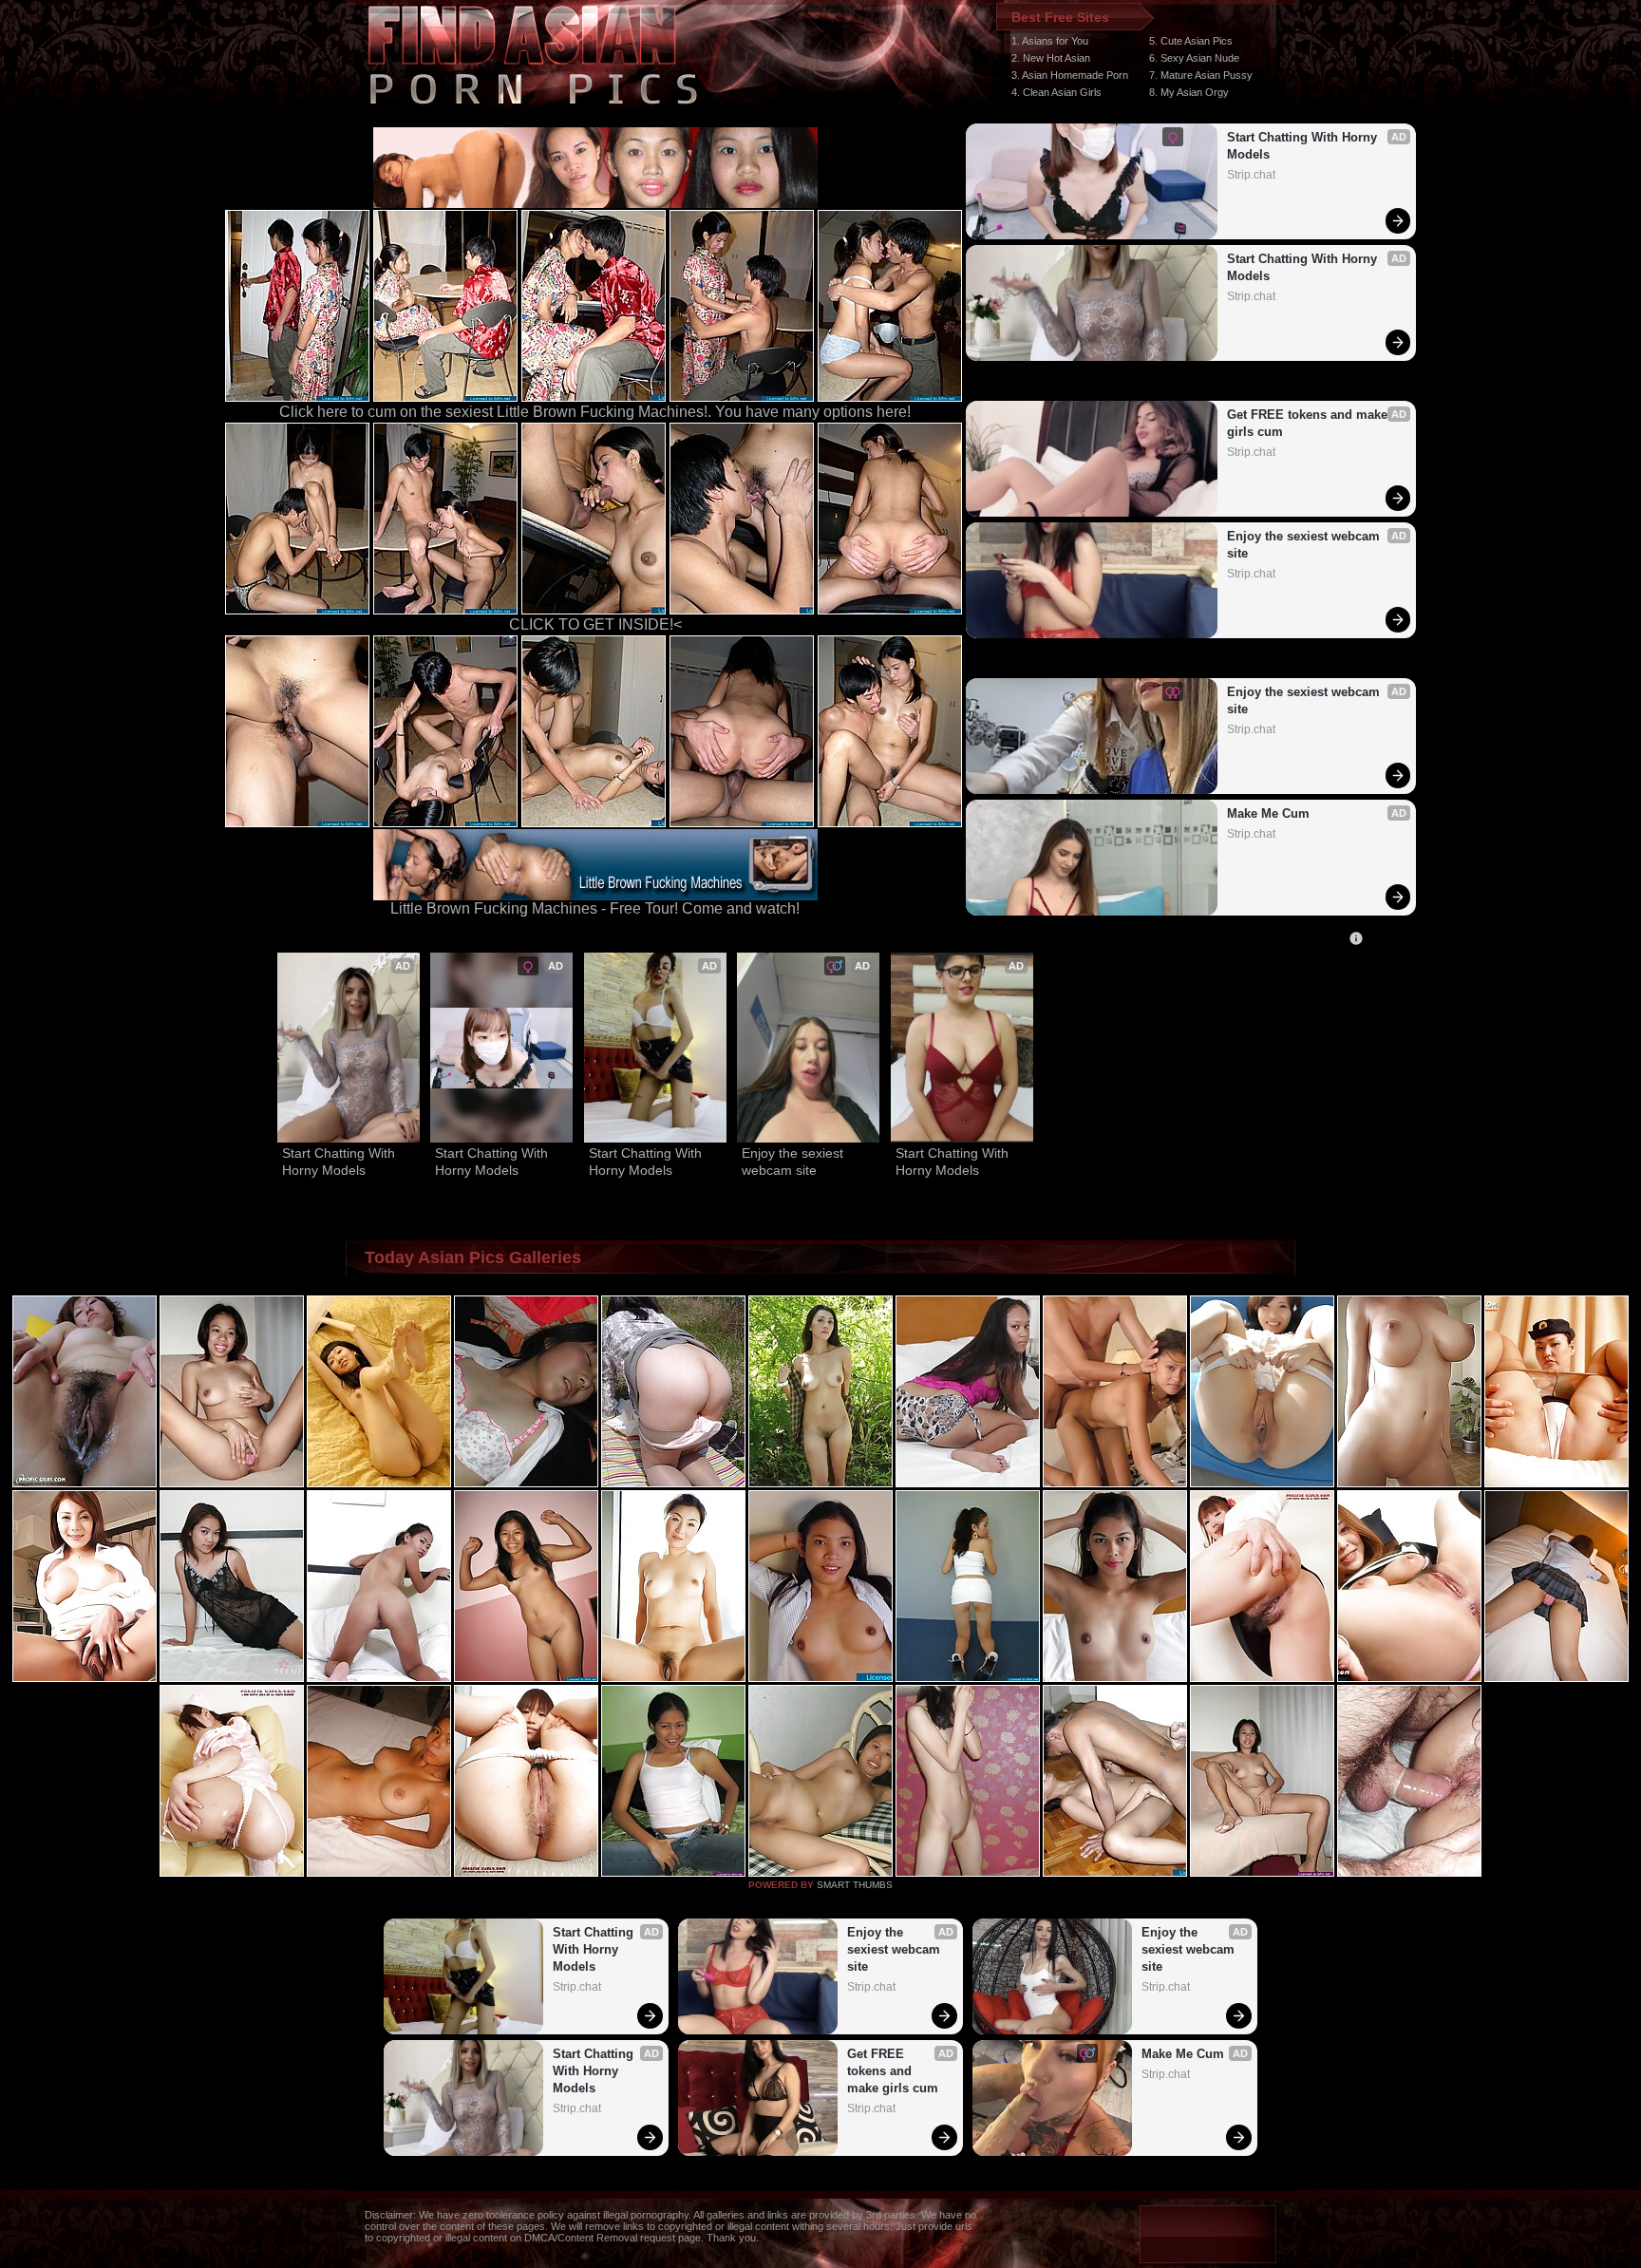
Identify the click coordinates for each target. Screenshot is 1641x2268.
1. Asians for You (1050, 41)
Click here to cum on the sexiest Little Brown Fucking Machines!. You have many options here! (595, 412)
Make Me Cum (1268, 813)
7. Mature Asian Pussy (1201, 75)
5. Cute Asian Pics (1191, 41)
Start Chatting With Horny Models (1304, 146)
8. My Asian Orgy (1189, 92)
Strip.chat (1251, 175)
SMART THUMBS (855, 1885)
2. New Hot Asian (1051, 58)
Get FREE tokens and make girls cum (1309, 423)
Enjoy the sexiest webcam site (1305, 545)
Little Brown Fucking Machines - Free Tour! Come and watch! (595, 908)
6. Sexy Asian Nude (1194, 58)
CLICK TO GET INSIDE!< (595, 624)
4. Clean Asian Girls (1056, 92)
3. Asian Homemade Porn (1070, 75)
